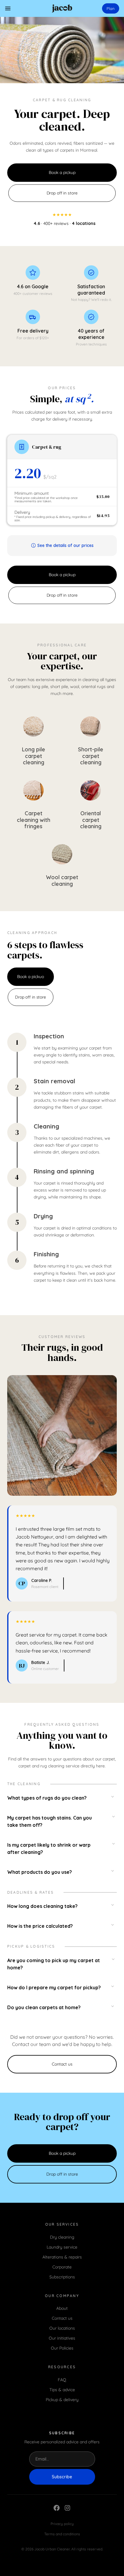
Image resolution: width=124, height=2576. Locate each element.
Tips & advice (62, 2390)
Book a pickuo (31, 977)
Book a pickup (62, 172)
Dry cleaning (62, 2237)
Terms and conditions (62, 2534)
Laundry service (62, 2247)
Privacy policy (62, 2524)
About (62, 2308)
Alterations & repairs (62, 2257)
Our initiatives (62, 2338)
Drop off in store (62, 193)
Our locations (62, 2328)
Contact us (62, 2064)
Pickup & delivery (62, 2400)
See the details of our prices (65, 545)
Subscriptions (62, 2277)
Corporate (62, 2267)
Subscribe (62, 2477)
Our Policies (62, 2348)
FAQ (62, 2380)
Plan (111, 8)
